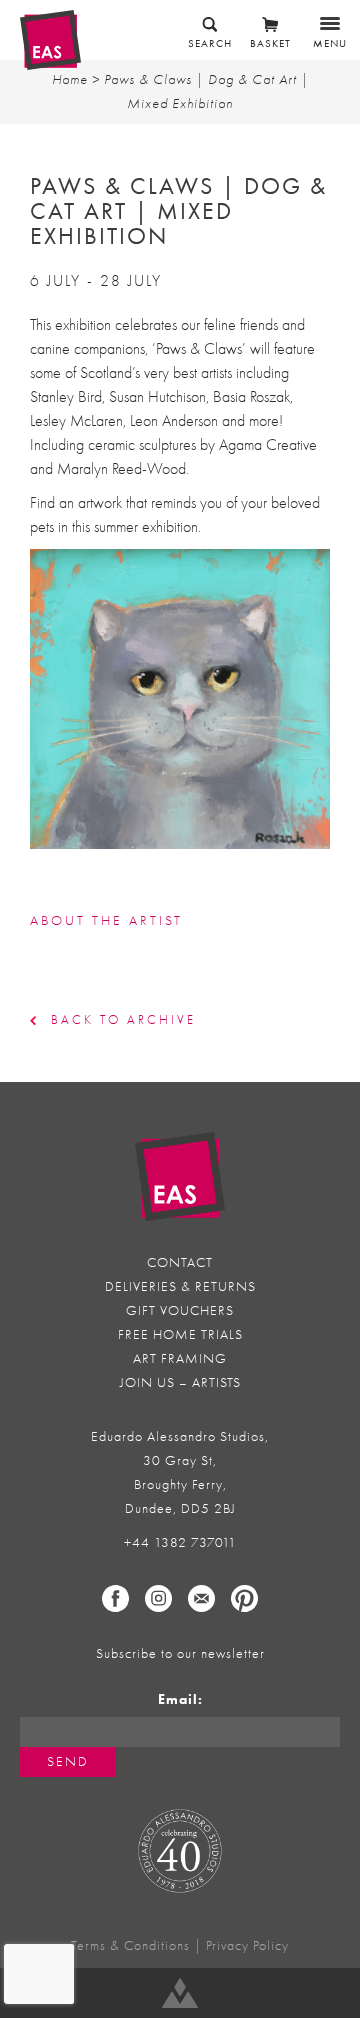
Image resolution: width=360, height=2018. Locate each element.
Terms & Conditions (130, 1945)
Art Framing (180, 1358)
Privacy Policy (247, 1945)
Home (70, 79)
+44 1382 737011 (180, 1542)
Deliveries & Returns (180, 1286)
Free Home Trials (180, 1334)
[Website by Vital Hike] (180, 1993)
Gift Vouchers (180, 1310)
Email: (180, 1699)
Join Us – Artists (180, 1382)
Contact (180, 1262)
